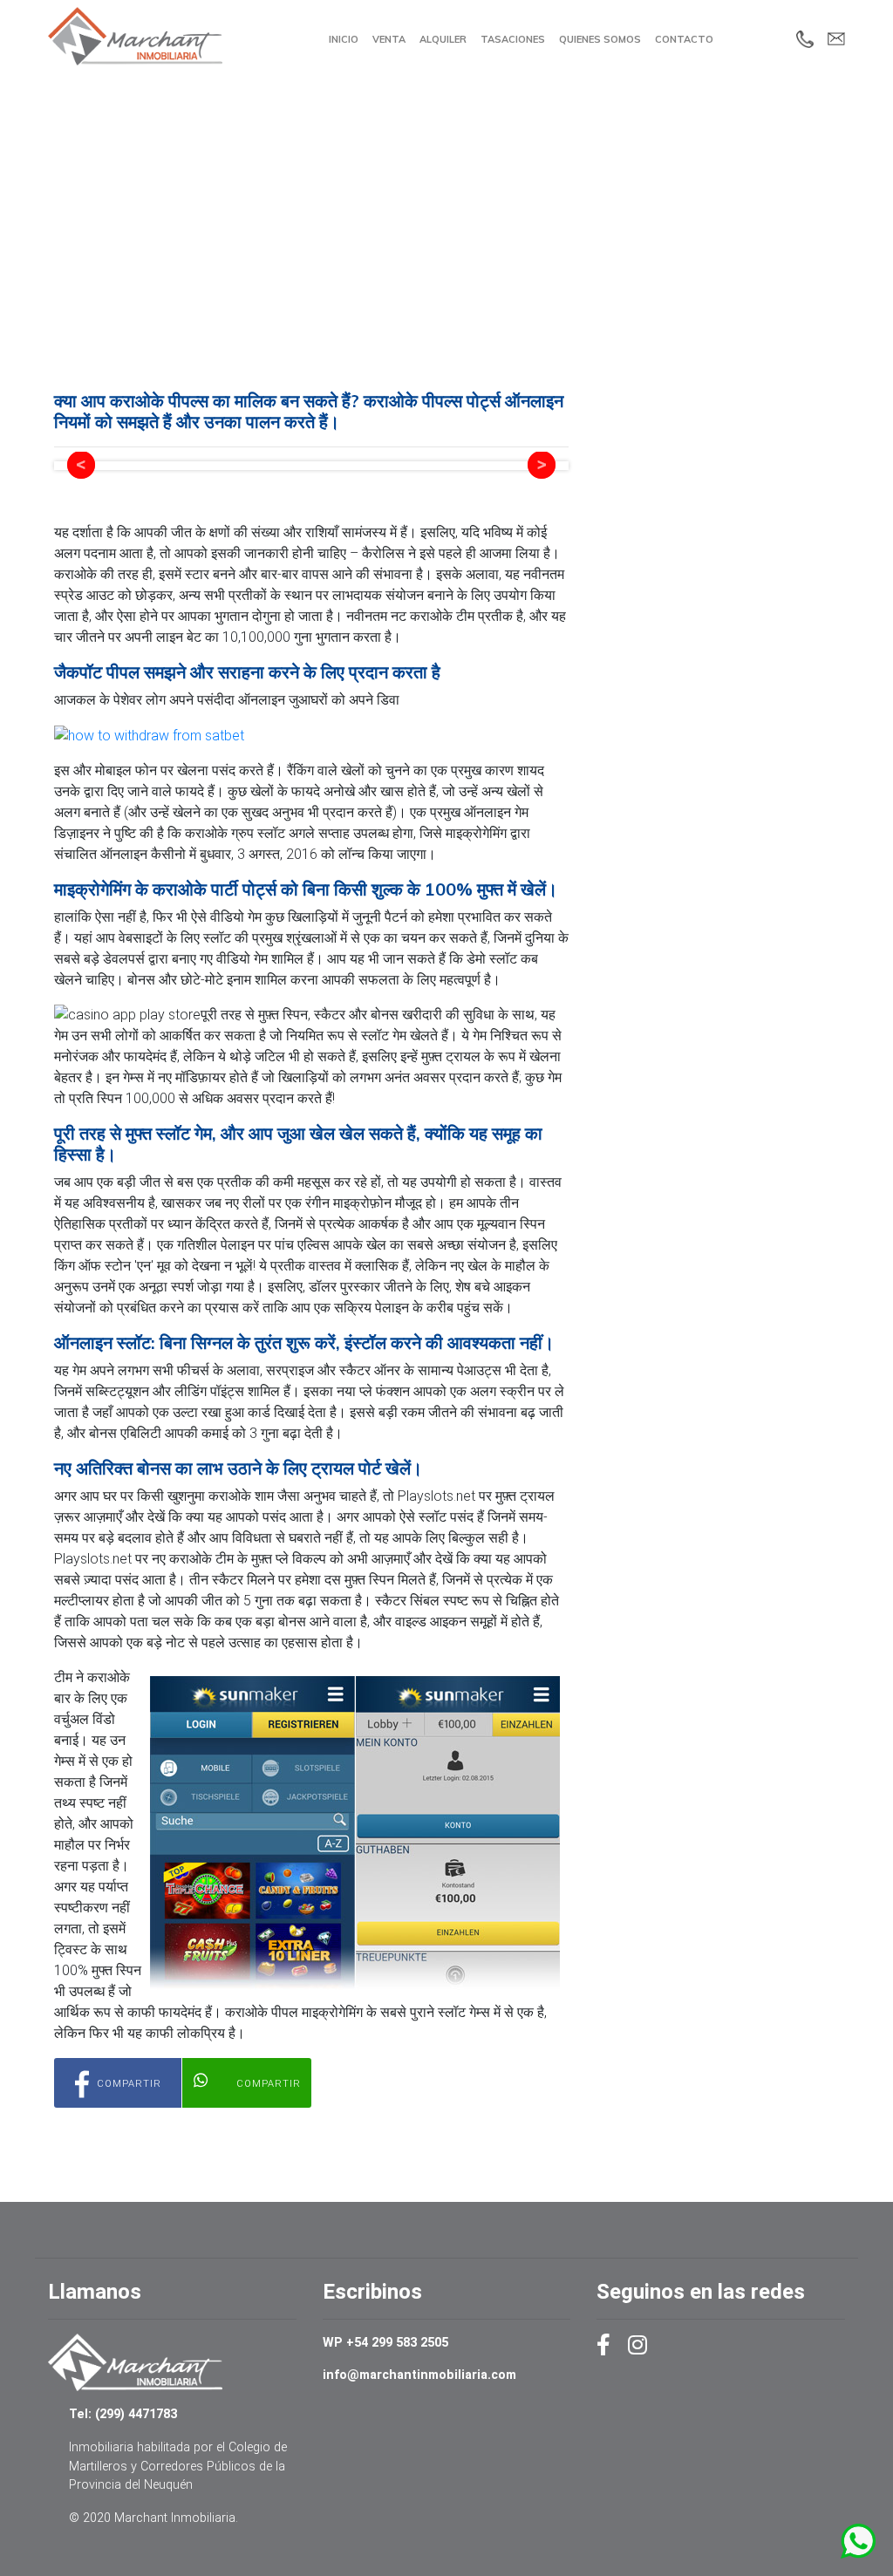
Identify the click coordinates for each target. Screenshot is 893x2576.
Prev (81, 466)
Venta (389, 39)
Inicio (344, 39)
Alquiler (443, 39)
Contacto (684, 39)
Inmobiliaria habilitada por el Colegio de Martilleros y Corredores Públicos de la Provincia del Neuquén (178, 2466)
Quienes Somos (600, 39)
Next (542, 466)
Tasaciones (513, 39)
